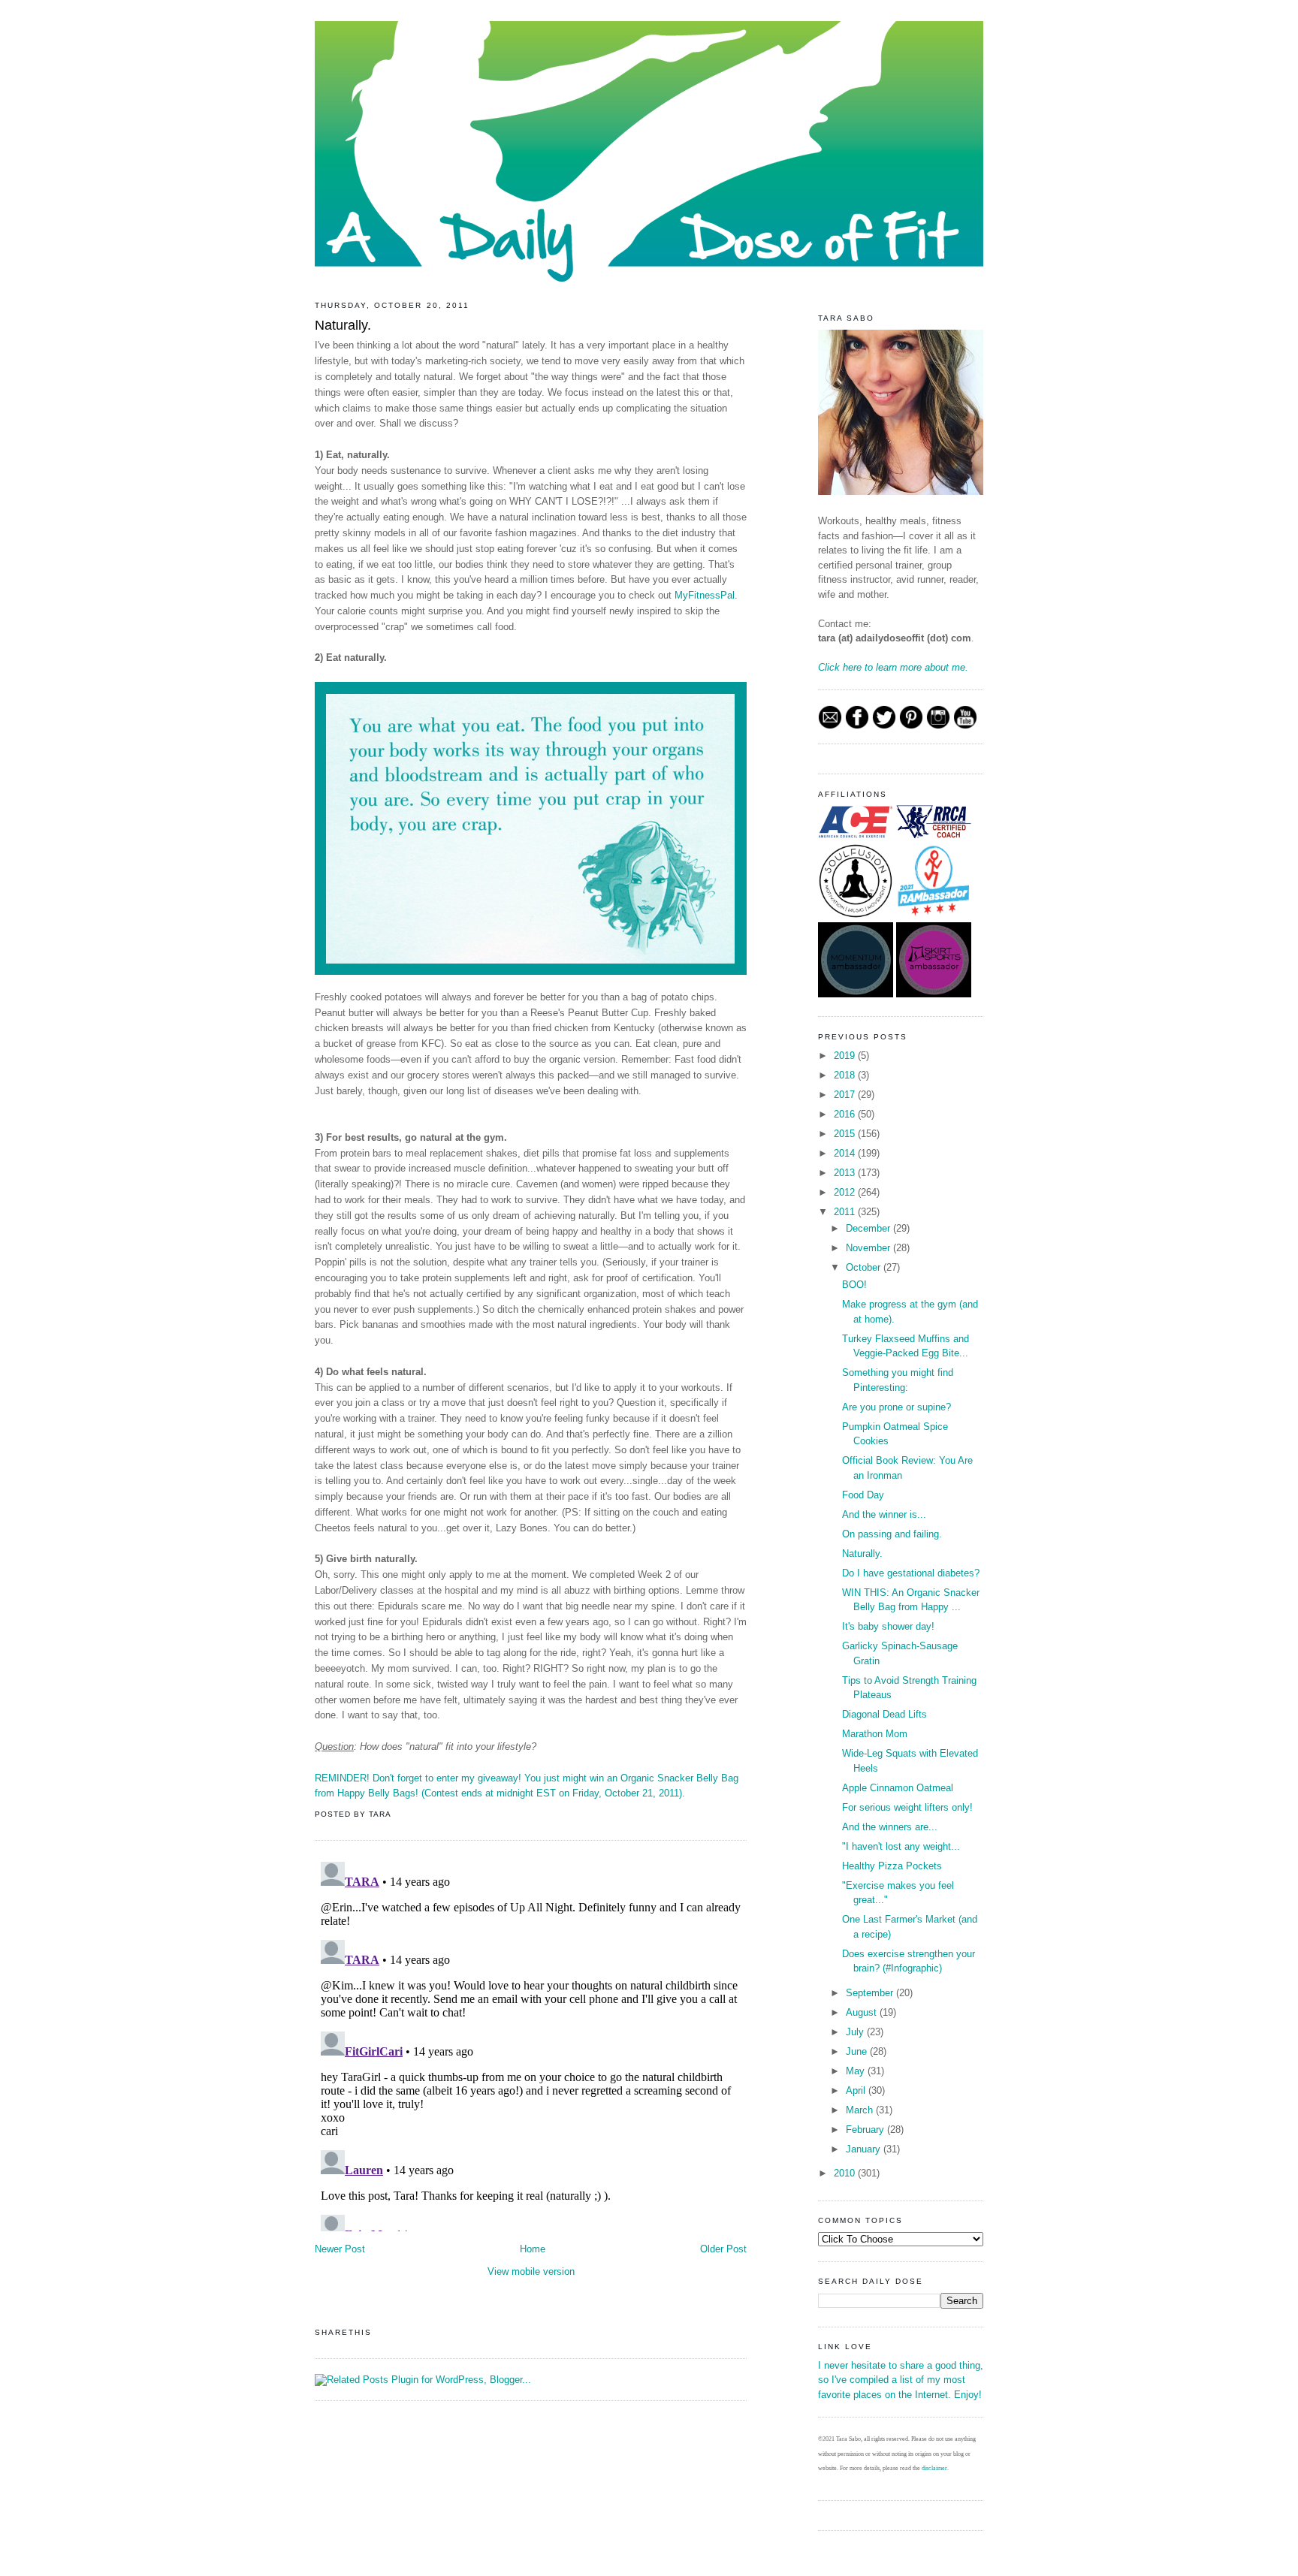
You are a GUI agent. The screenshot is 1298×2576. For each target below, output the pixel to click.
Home (533, 2249)
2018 (846, 1075)
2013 (846, 1173)
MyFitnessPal (705, 595)
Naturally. (343, 325)
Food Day (863, 1495)
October (865, 1267)
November (869, 1248)
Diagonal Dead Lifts (884, 1714)
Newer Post (340, 2249)
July (856, 2032)
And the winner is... (884, 1514)
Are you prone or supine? (897, 1407)
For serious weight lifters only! (907, 1807)
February (866, 2130)
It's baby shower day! (888, 1626)
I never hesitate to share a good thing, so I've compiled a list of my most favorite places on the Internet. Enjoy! (901, 2380)
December (869, 1228)
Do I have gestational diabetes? (911, 1573)
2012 (846, 1192)
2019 (846, 1056)
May (857, 2071)
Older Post (723, 2249)
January (865, 2149)
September (871, 1993)
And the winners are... (890, 1827)
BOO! (854, 1285)
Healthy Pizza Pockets (892, 1866)
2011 (846, 1212)
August (863, 2012)
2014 (846, 1153)
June (858, 2051)
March (861, 2110)
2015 (846, 1134)
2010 (846, 2173)
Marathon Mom (875, 1734)
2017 (846, 1095)
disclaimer (934, 2468)
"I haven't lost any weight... (901, 1846)
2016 (846, 1114)
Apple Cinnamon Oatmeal (898, 1788)
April (857, 2090)
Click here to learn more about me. (893, 667)
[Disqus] (531, 2044)
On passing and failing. (892, 1534)
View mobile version (531, 2271)
